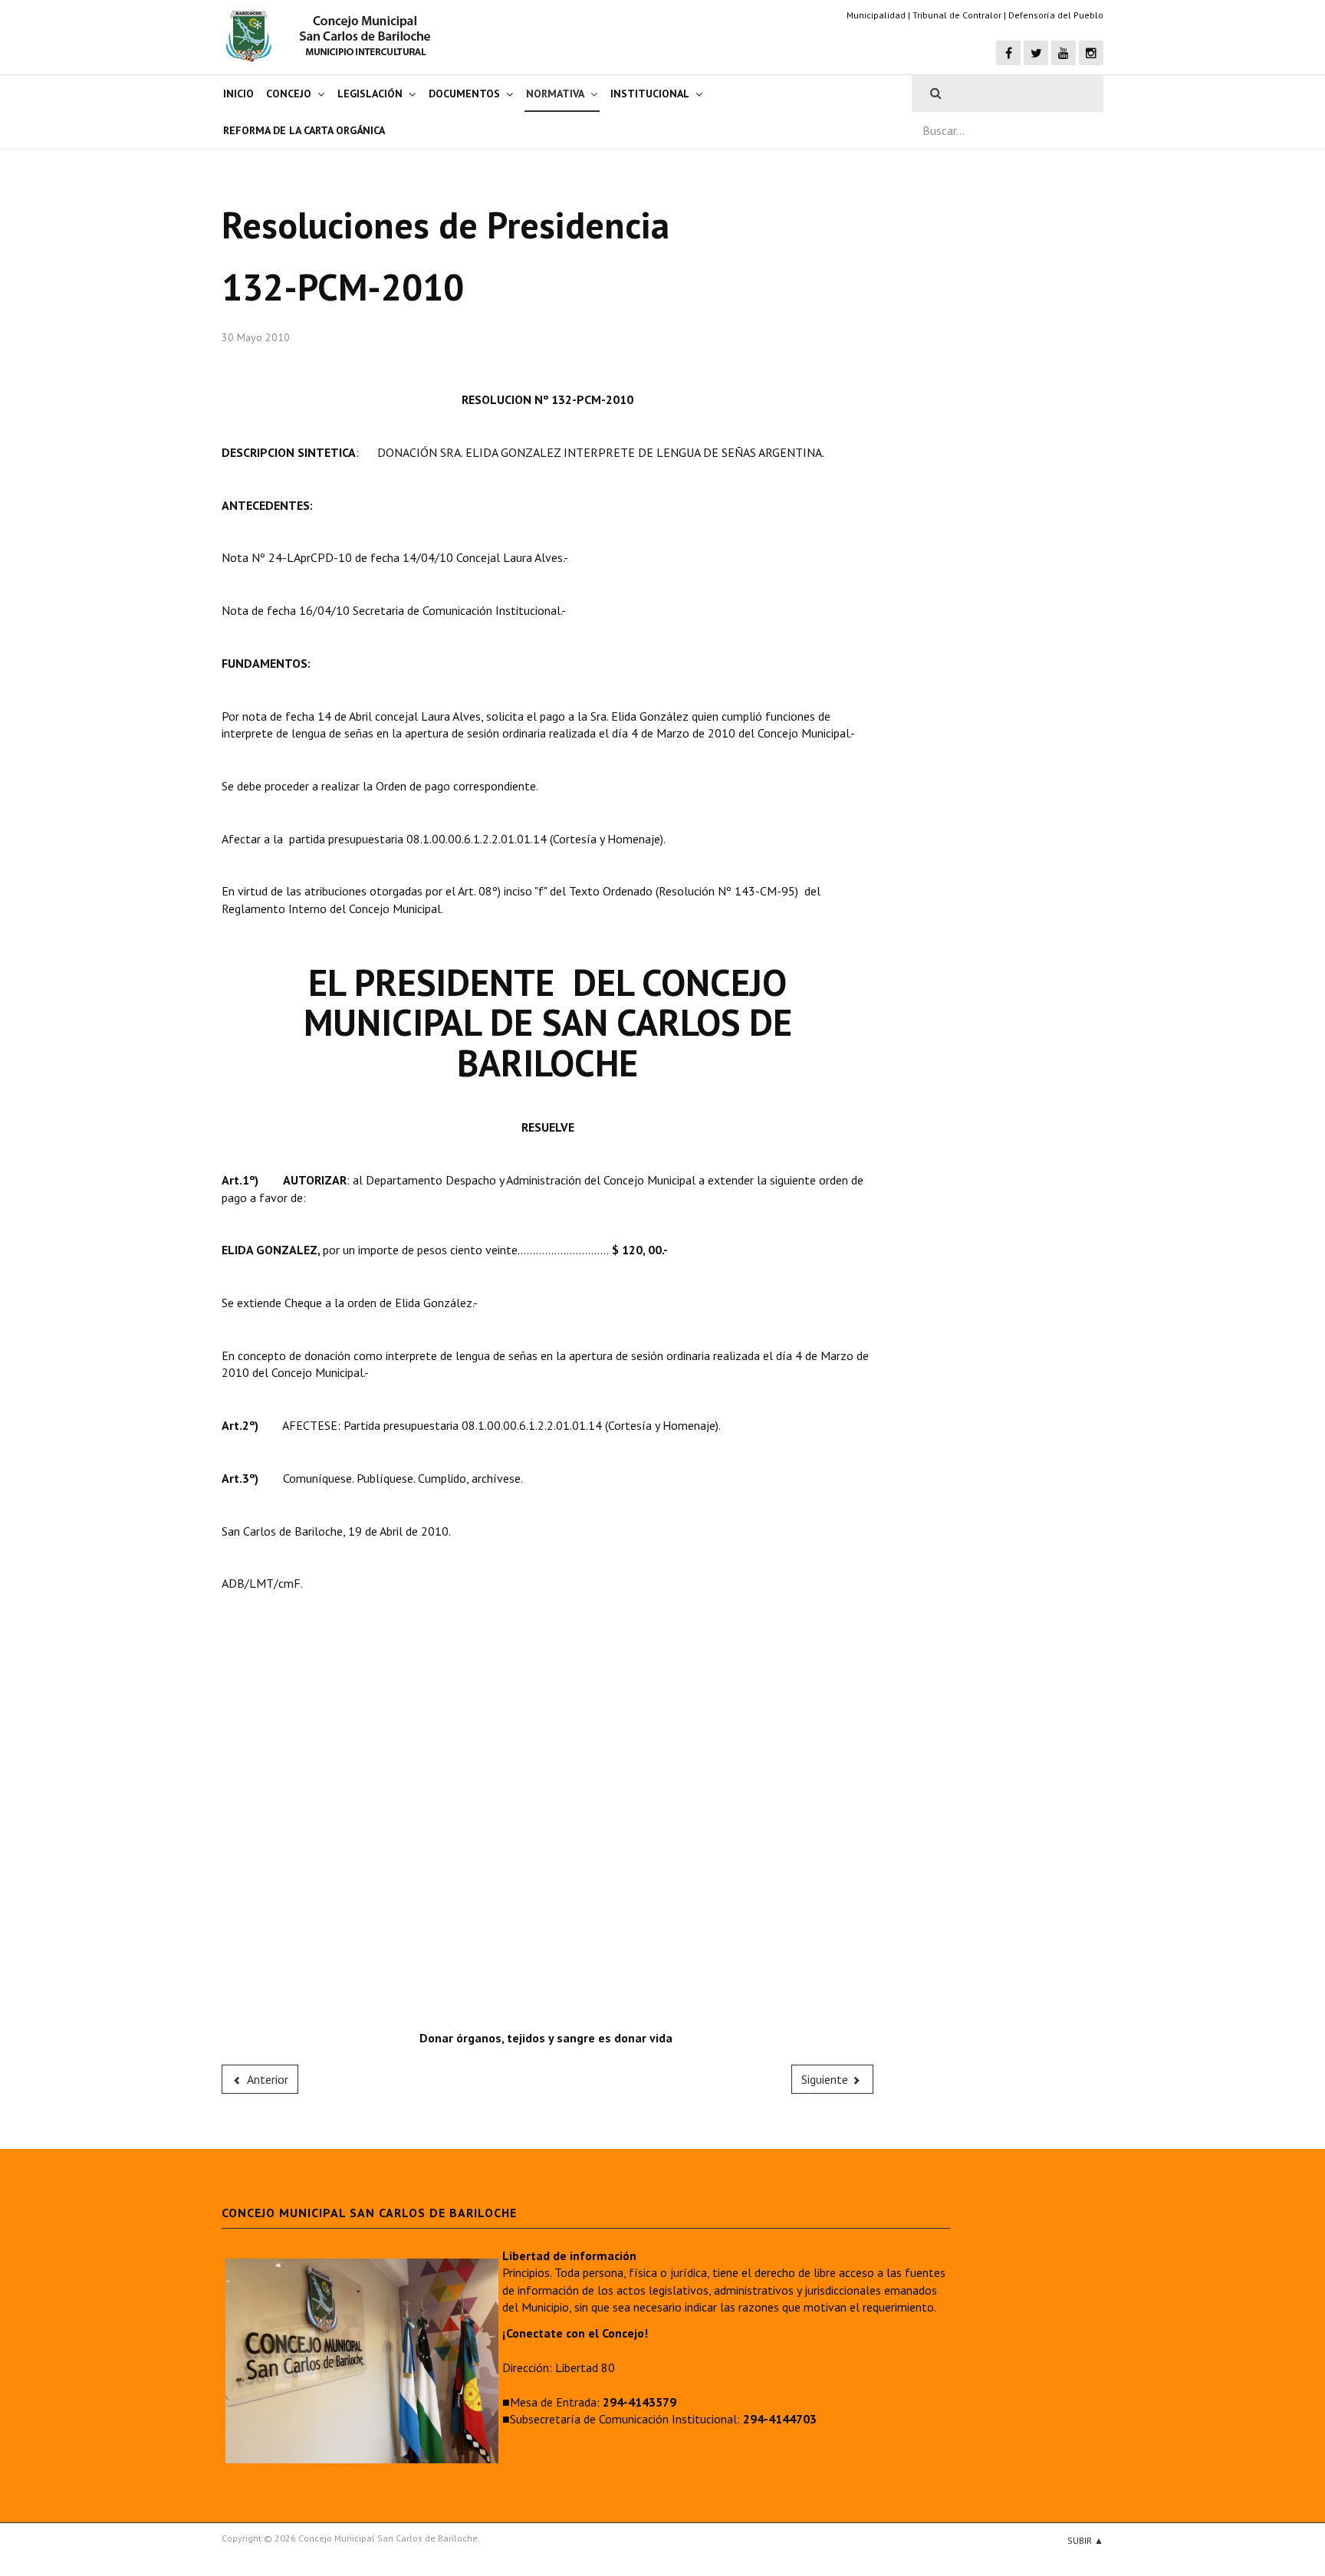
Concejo (289, 94)
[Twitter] (1036, 53)
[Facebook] (1008, 53)
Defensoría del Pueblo (1056, 15)
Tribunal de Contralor (957, 15)
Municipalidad (876, 15)
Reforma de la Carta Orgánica (304, 130)
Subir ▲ (1085, 2540)
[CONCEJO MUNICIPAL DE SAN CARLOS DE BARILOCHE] (333, 36)
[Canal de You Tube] (1064, 53)
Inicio (238, 94)
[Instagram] (1091, 53)
